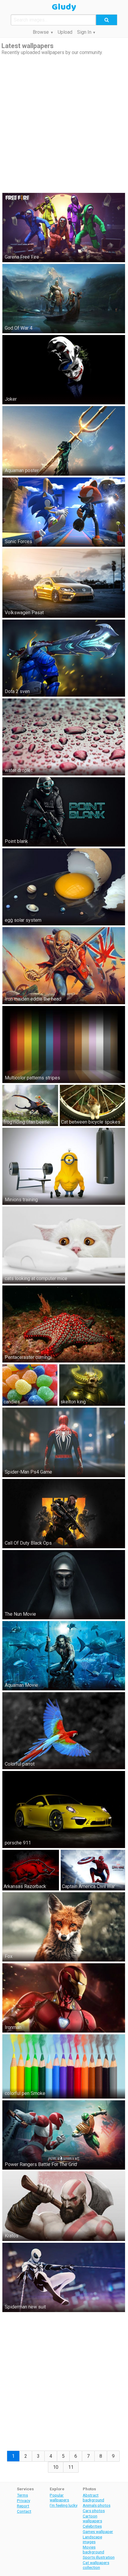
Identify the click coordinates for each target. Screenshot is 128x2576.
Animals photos (97, 2505)
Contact (24, 2511)
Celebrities (92, 2526)
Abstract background (93, 2497)
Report (23, 2506)
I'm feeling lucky (64, 2505)
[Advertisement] (64, 123)
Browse (41, 32)
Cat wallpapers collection (96, 2565)
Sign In (84, 32)
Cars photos (94, 2511)
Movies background (93, 2549)
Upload (65, 32)
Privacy (24, 2500)
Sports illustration (99, 2557)
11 (71, 2467)
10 (56, 2467)
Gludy (64, 7)
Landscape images (92, 2539)
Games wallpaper (98, 2532)
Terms (22, 2495)
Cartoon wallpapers (92, 2518)
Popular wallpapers (59, 2497)
